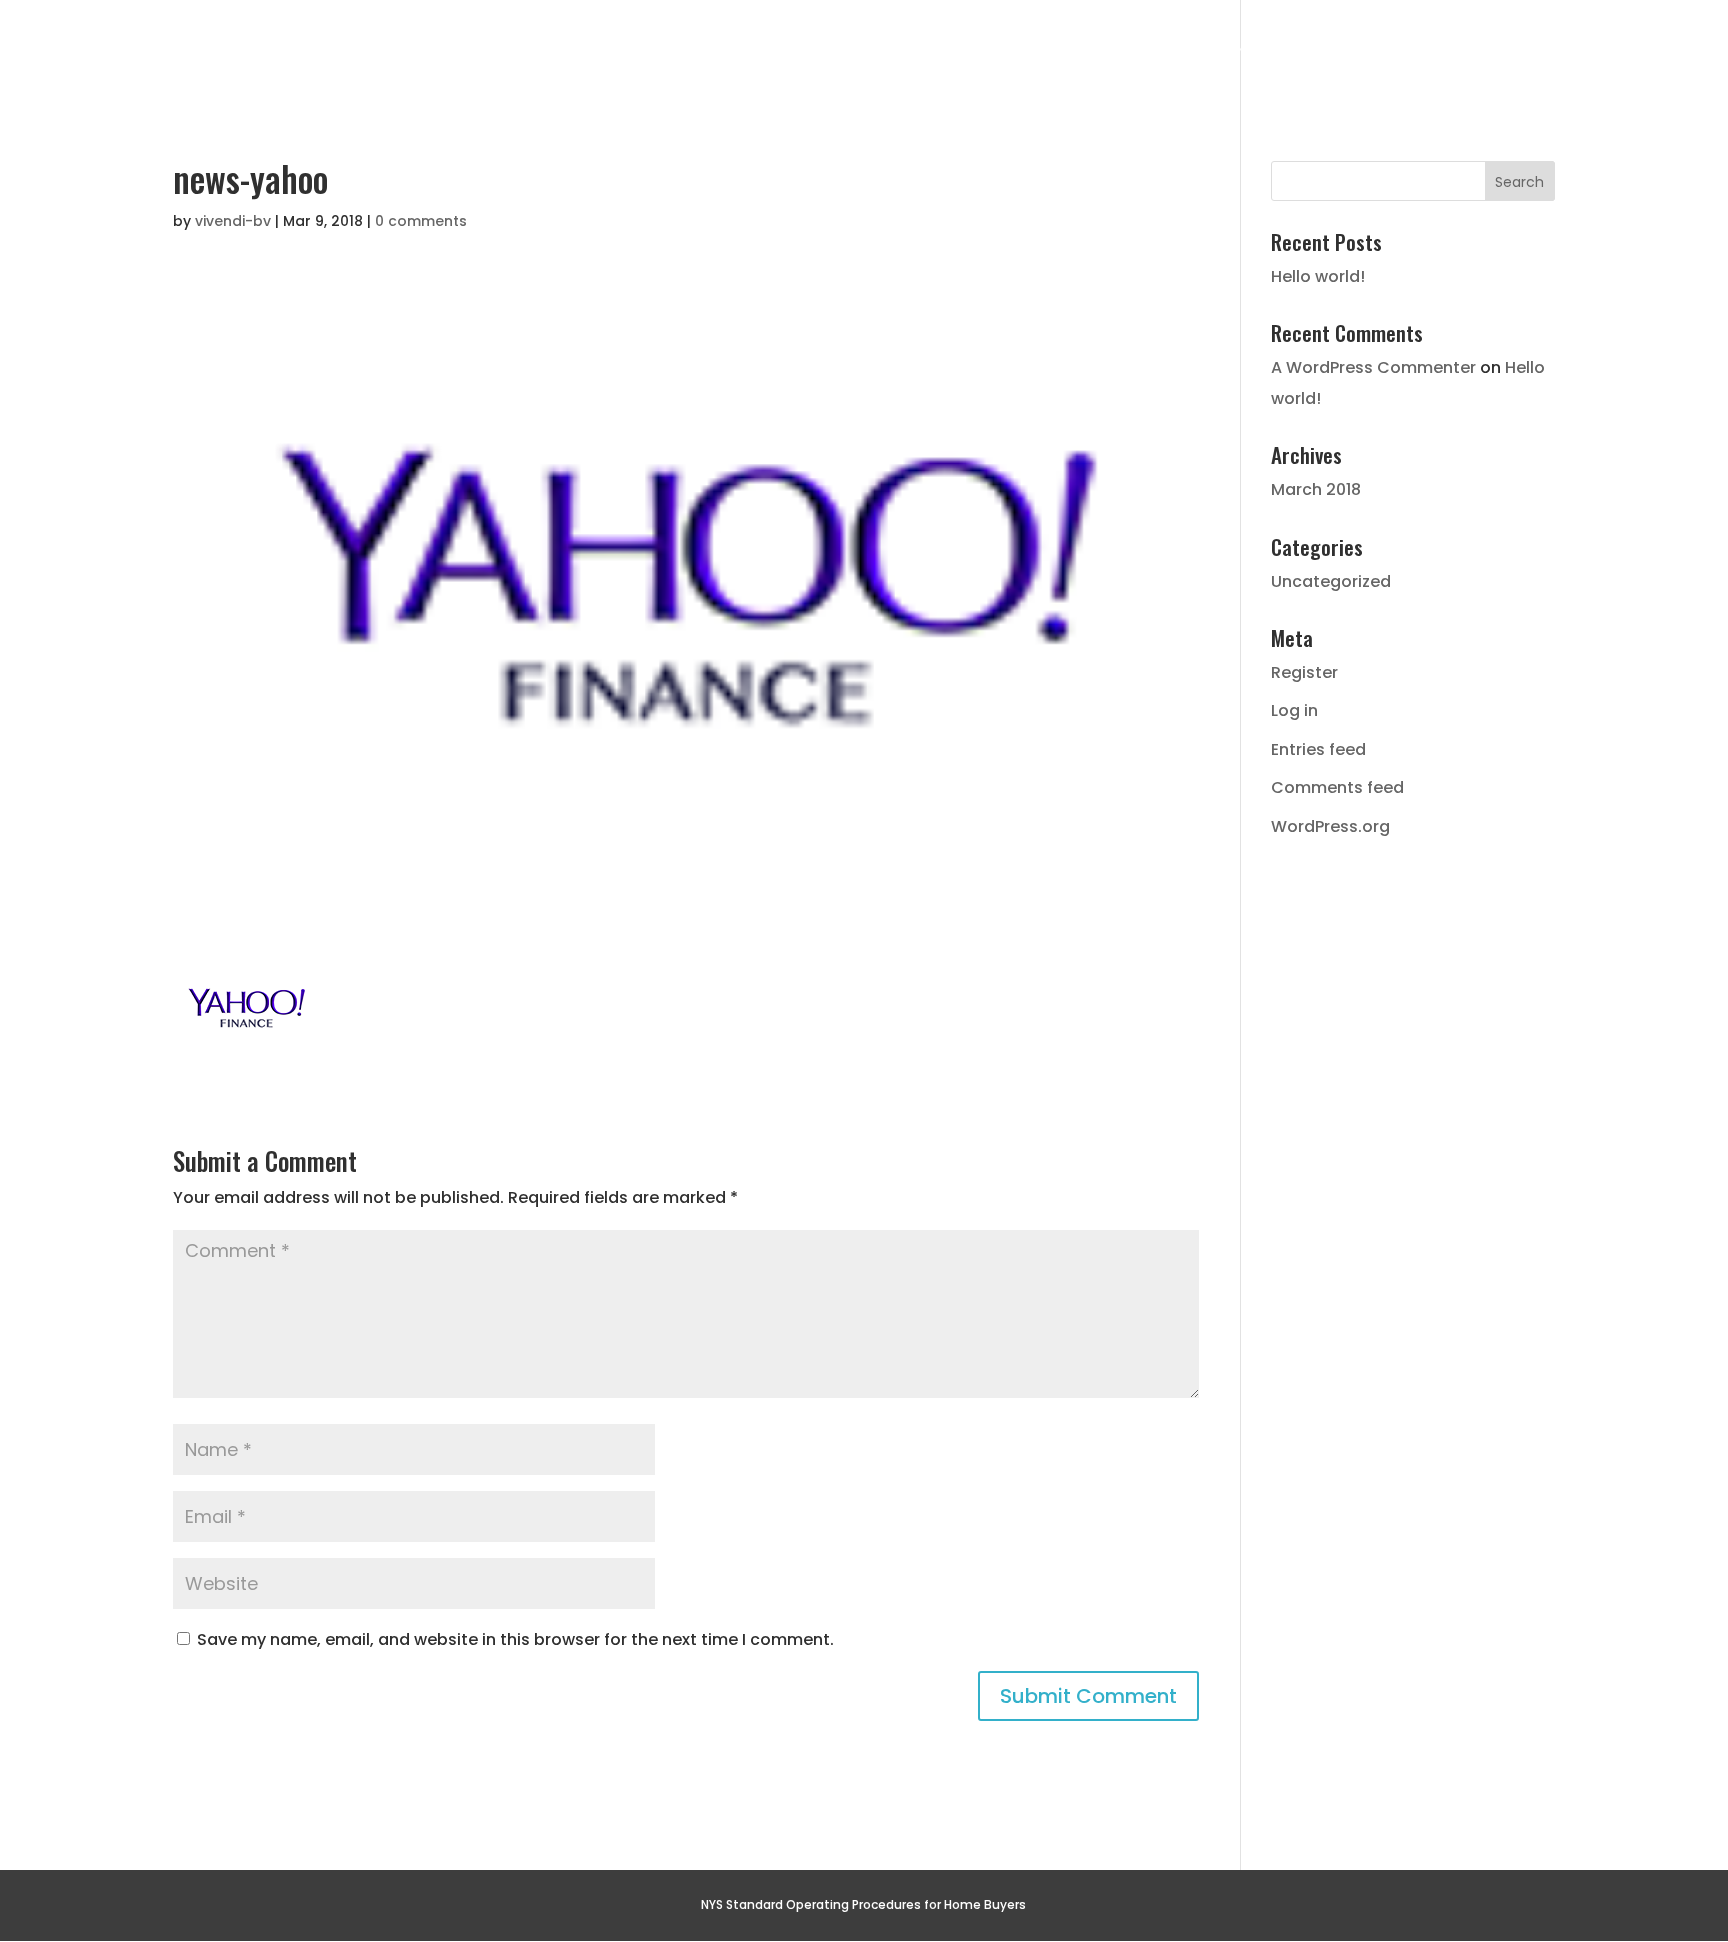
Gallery (1509, 54)
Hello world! (1318, 276)
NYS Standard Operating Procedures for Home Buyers (863, 1904)
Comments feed (1337, 787)
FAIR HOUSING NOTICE (1619, 16)
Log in (1294, 710)
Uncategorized (1331, 581)
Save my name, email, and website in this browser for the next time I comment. (515, 1639)
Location (1362, 54)
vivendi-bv (233, 221)
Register (1304, 672)
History (1214, 54)
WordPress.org (1330, 826)
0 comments (421, 221)
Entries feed (1318, 749)
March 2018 (1316, 489)
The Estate (1064, 54)
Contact (1656, 54)
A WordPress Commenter (1373, 367)
